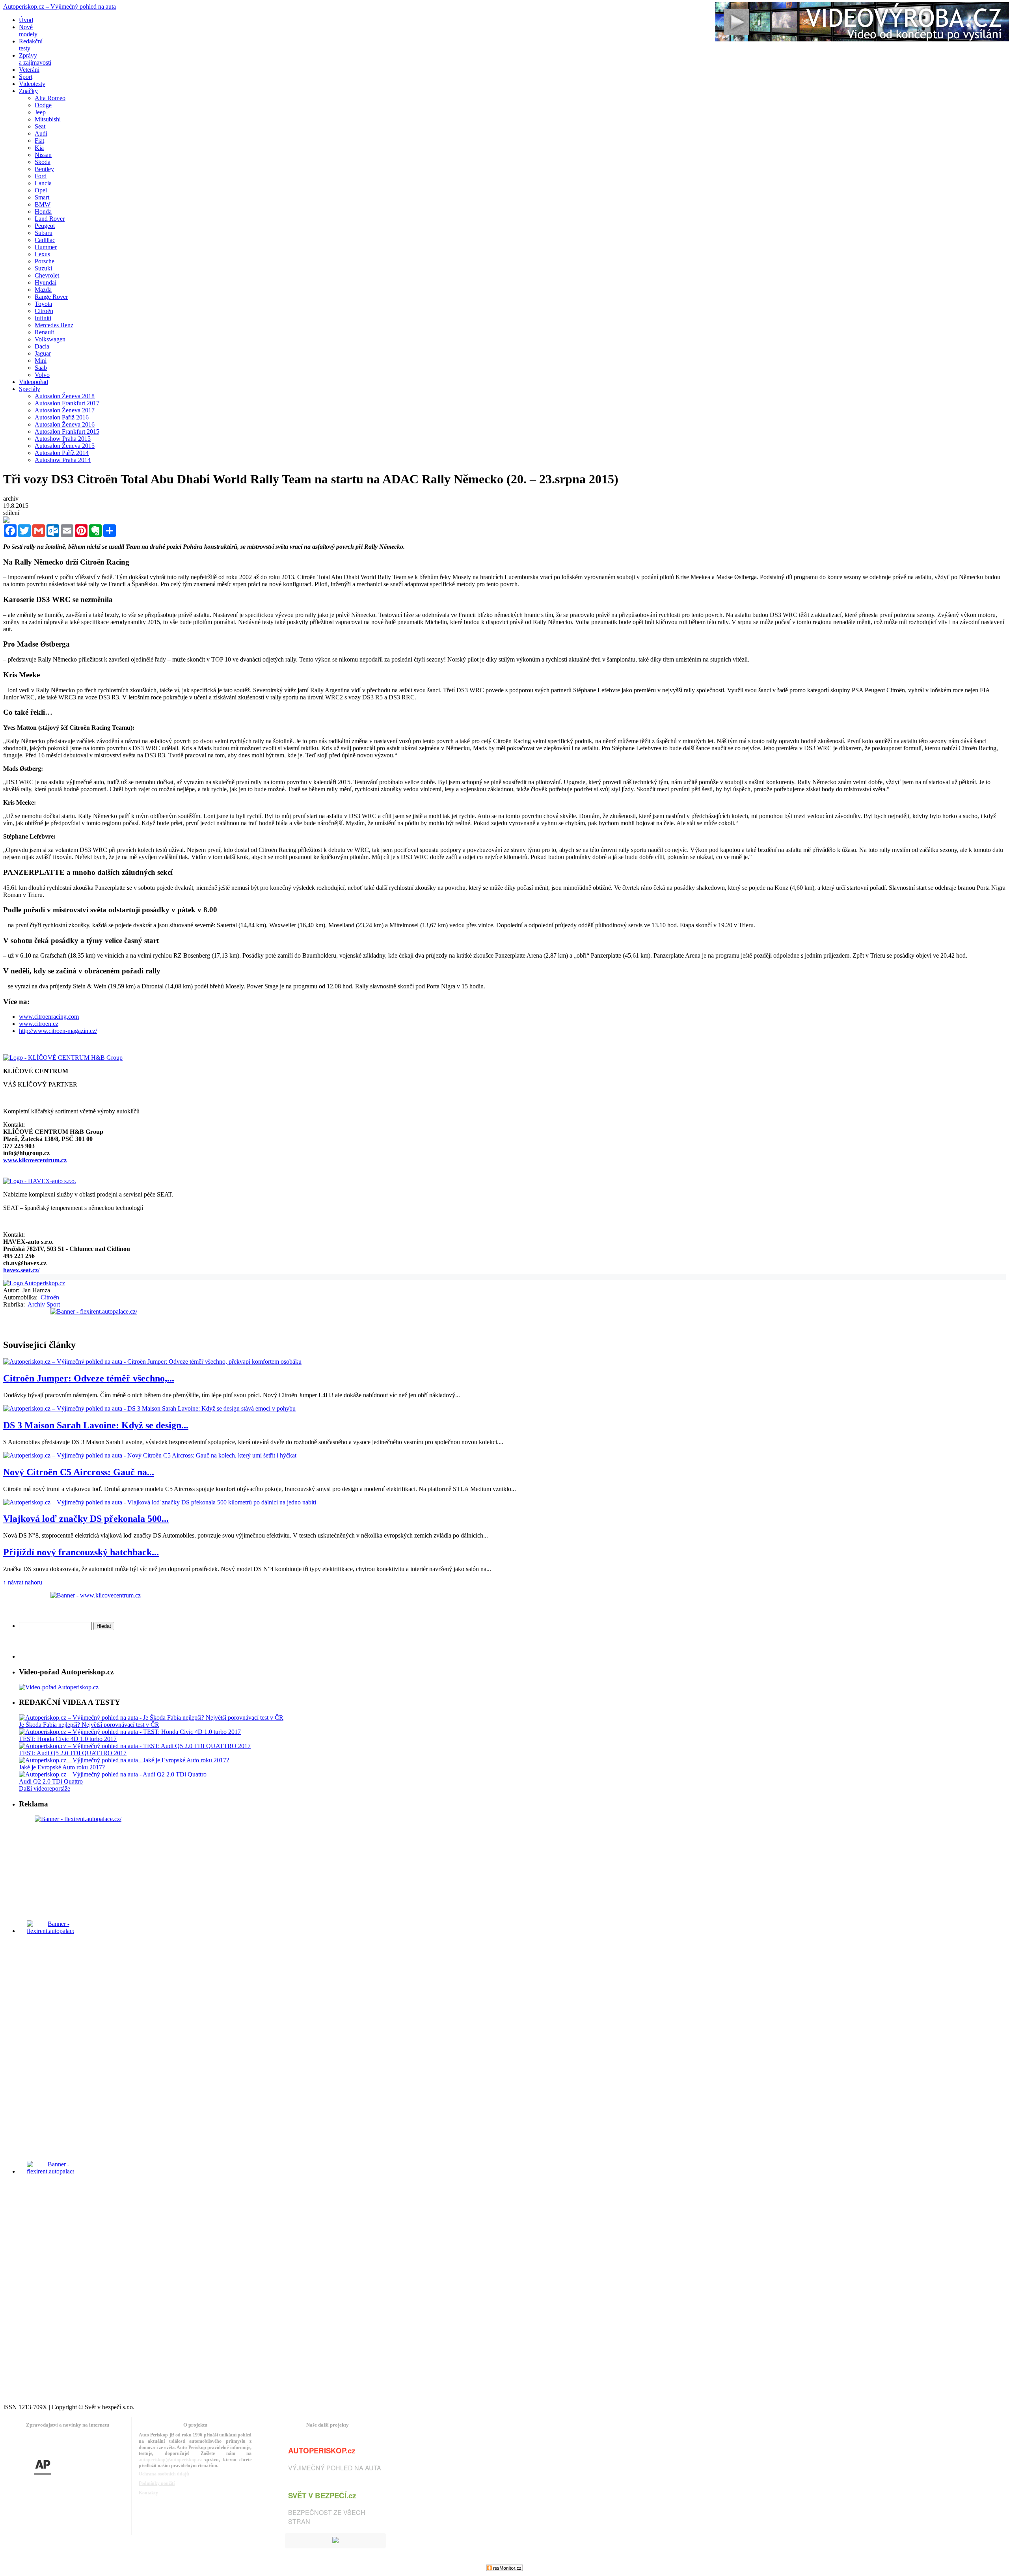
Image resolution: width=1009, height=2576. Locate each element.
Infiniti (43, 318)
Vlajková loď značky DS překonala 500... (86, 1519)
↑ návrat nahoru (23, 1582)
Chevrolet (47, 275)
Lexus (42, 254)
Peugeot (45, 226)
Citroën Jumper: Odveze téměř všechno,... (89, 1378)
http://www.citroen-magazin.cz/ (58, 1031)
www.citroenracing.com (49, 1017)
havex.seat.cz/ (21, 1270)
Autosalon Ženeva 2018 (65, 396)
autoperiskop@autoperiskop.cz (170, 2460)
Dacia (42, 346)
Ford (41, 176)
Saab (41, 368)
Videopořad (34, 382)
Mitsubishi (48, 119)
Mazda (43, 290)
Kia (39, 148)
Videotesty (32, 84)
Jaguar (43, 353)
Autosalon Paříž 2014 (62, 453)
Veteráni (29, 70)
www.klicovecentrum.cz (35, 1160)
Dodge (43, 105)
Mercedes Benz (54, 325)
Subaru (44, 233)
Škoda (43, 162)
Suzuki (43, 268)
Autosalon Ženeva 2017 (65, 410)
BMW (43, 204)
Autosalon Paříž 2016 (62, 417)
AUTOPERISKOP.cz (322, 2450)
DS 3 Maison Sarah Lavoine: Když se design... (96, 1425)
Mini (41, 361)
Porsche (45, 261)
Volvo (42, 375)
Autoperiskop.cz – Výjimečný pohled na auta (60, 7)
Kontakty (148, 2493)
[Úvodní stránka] (34, 1283)
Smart (42, 197)
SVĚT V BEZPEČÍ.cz (322, 2495)
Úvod (26, 20)
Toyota (43, 304)
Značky (28, 91)
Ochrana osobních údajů (164, 2474)
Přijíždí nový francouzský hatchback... (81, 1552)
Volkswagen (50, 339)
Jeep (40, 112)
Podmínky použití (157, 2483)
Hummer (46, 247)
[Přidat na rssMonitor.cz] (504, 2569)
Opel (41, 190)
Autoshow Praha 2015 (63, 439)
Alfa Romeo (50, 98)
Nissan (43, 155)
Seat (40, 126)
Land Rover (50, 219)
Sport (26, 77)
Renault (44, 332)
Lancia (43, 183)
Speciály (30, 389)
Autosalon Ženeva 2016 (65, 424)
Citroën (44, 311)
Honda (43, 212)
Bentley (44, 169)
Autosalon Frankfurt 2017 (67, 403)
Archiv (36, 1304)
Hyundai (46, 282)
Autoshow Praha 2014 (63, 460)
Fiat (39, 141)
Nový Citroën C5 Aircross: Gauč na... (79, 1472)
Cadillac (45, 240)
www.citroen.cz (39, 1024)
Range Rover (51, 297)
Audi (41, 133)
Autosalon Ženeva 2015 (65, 446)
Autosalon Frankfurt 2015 (67, 432)
